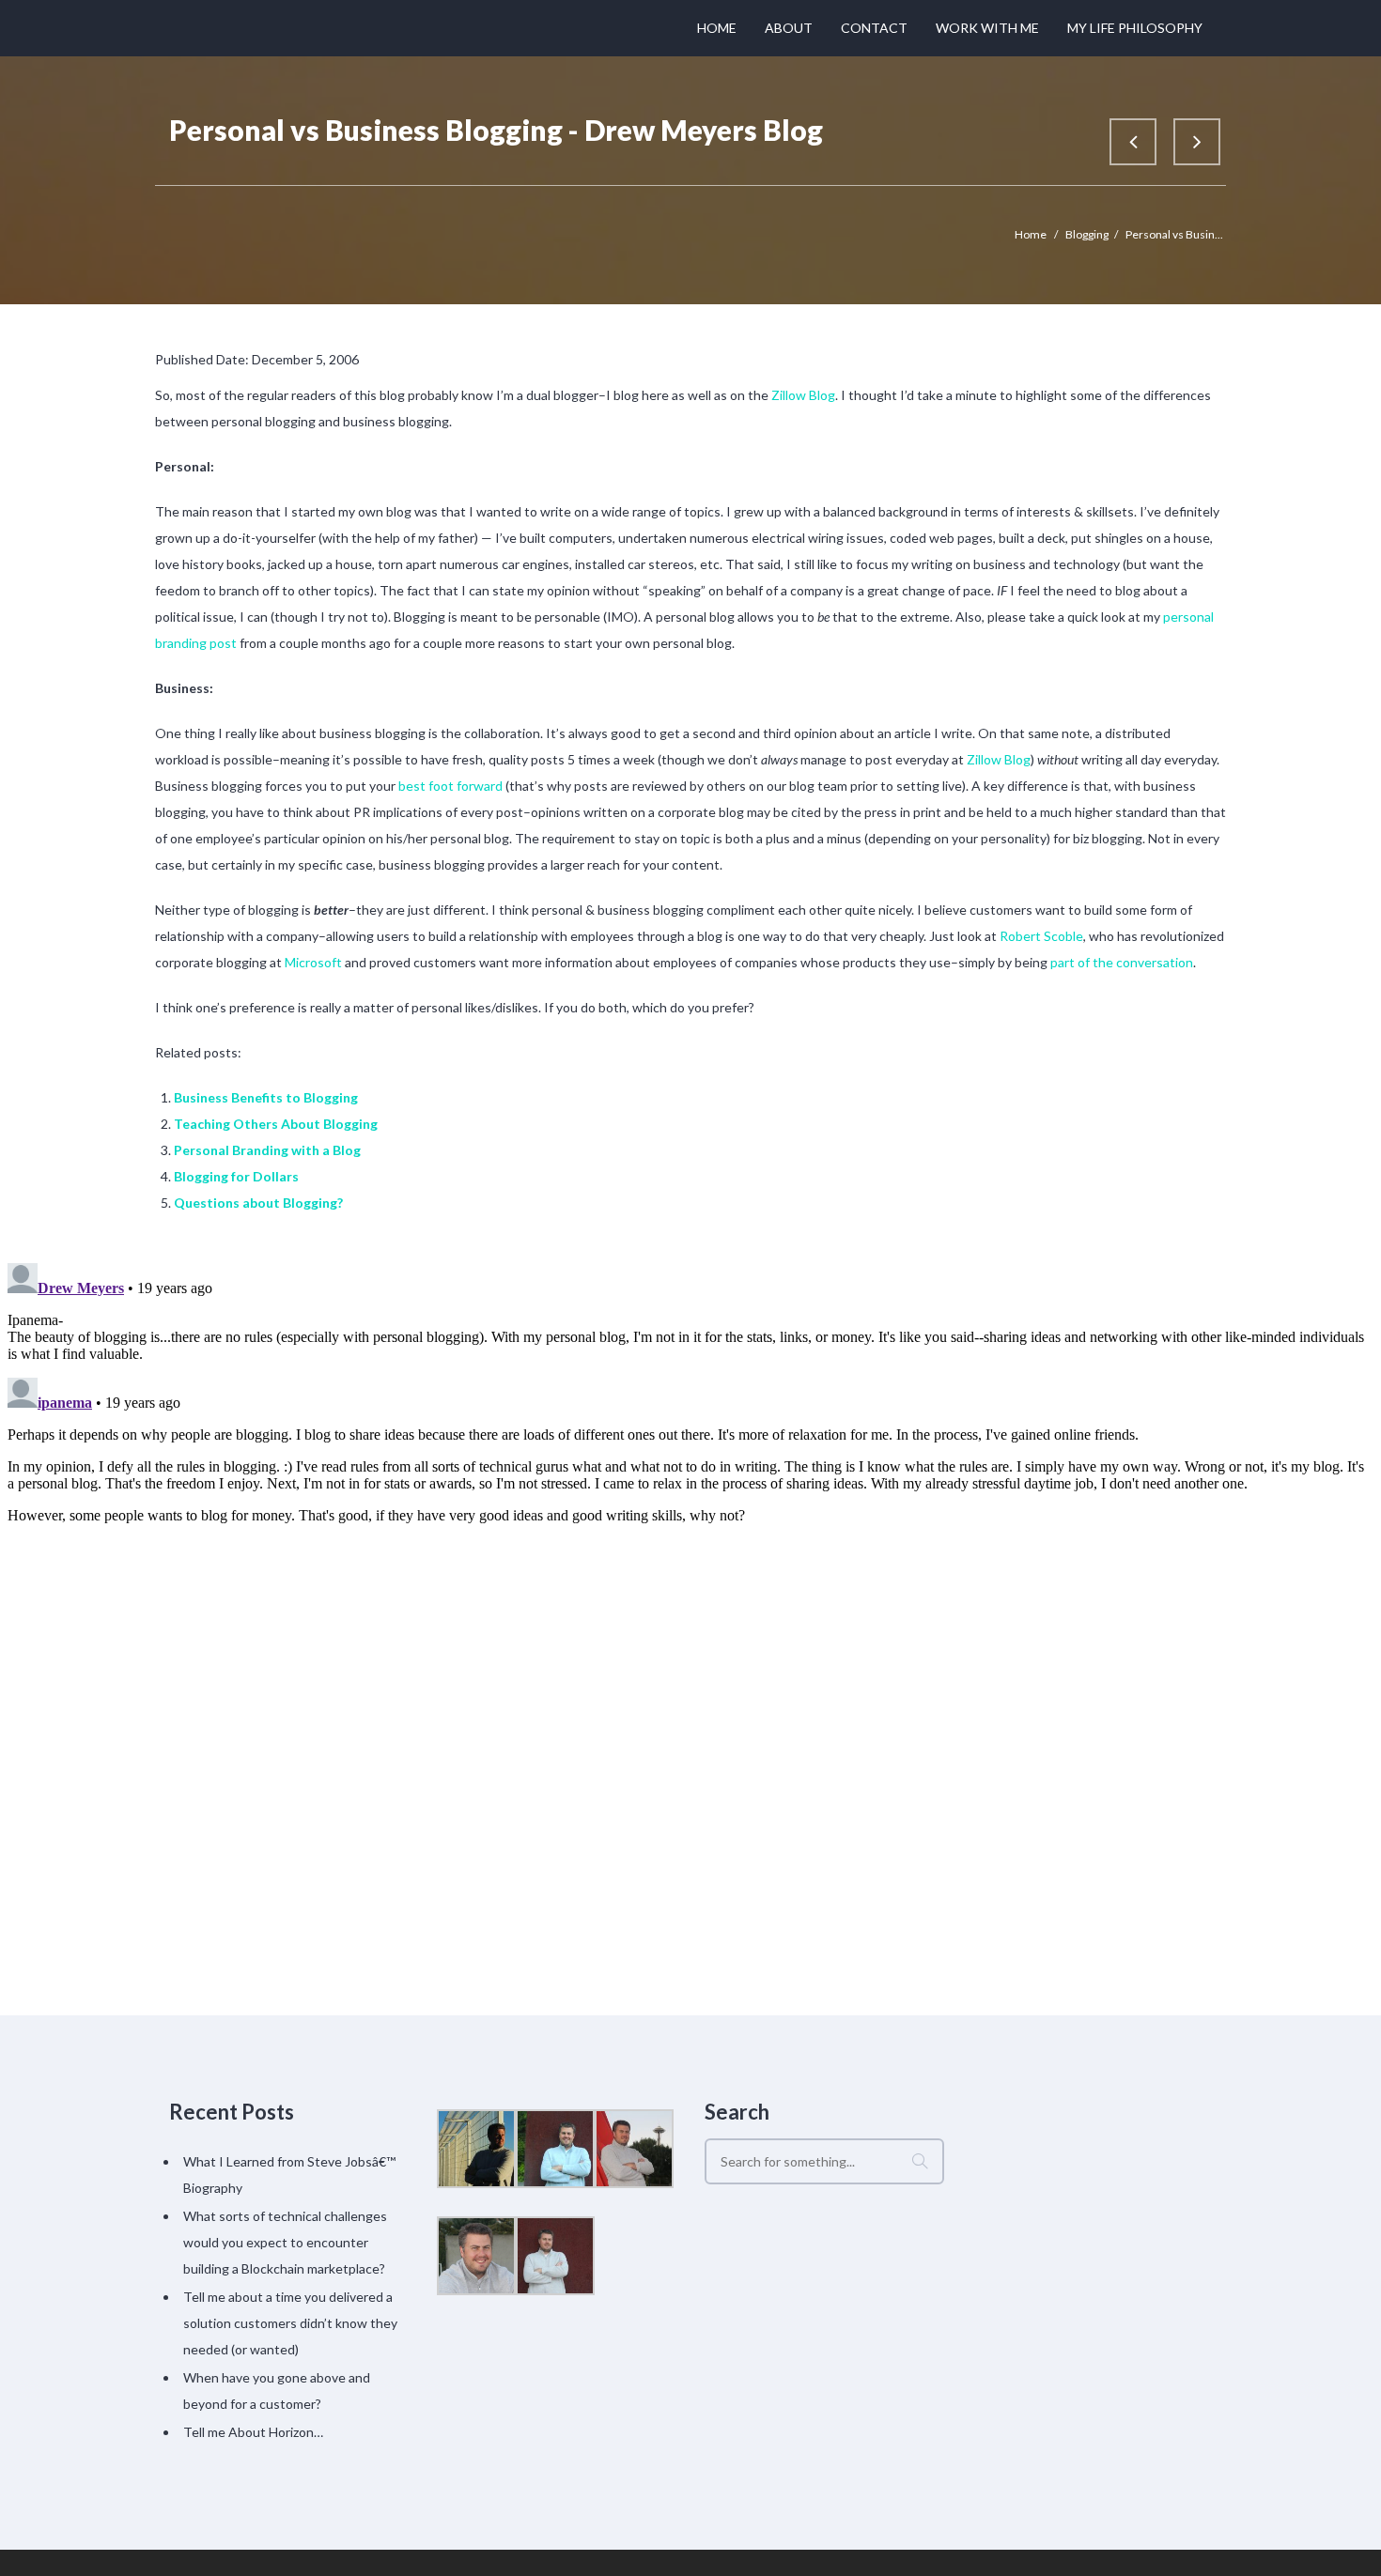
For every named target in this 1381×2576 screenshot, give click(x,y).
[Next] (1197, 142)
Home (717, 28)
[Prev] (1133, 142)
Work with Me (987, 28)
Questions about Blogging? (258, 1203)
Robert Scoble (1041, 936)
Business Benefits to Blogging (266, 1097)
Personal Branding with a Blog (267, 1150)
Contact (874, 28)
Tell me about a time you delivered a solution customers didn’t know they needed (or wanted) (290, 2323)
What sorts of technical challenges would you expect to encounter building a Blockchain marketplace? (285, 2242)
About (789, 28)
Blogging (1087, 234)
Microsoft (313, 962)
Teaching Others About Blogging (276, 1124)
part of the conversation (1122, 962)
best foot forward (450, 786)
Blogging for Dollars (236, 1176)
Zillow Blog (803, 395)
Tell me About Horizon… (253, 2432)
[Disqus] (690, 1490)
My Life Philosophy (1135, 28)
